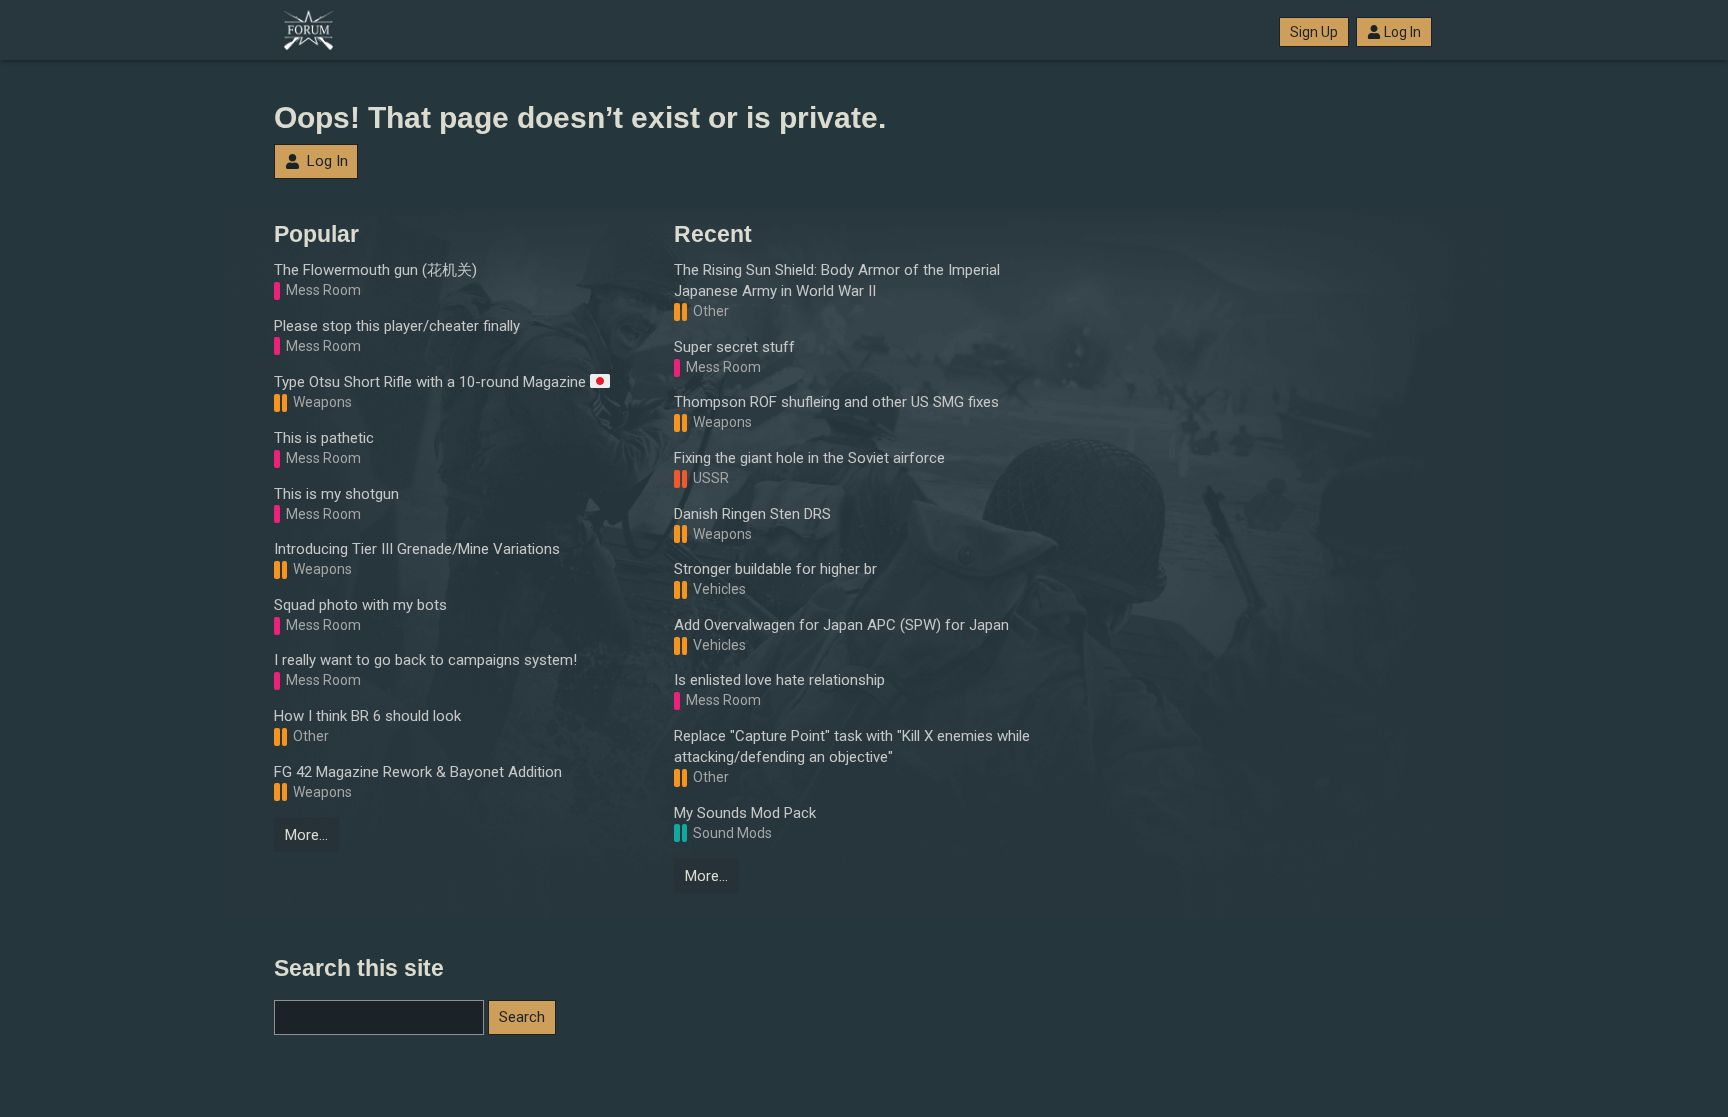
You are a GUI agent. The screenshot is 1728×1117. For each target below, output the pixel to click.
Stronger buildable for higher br (775, 569)
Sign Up (1314, 32)
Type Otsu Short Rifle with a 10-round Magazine (432, 382)
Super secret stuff (734, 347)
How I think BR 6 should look (367, 716)
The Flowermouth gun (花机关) (375, 270)
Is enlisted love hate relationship (779, 680)
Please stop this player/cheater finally (397, 326)
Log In (1402, 32)
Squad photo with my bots (360, 605)
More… (306, 835)
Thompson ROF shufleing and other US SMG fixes (836, 402)
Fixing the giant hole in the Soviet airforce (809, 458)
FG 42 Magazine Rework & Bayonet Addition (418, 772)
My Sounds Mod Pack (745, 813)
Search (522, 1017)
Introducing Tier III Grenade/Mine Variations (417, 549)
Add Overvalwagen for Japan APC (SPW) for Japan (841, 625)
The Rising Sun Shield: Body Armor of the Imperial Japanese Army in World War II (837, 280)
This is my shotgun (336, 494)
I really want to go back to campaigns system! (425, 660)
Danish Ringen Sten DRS (752, 514)
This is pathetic (324, 438)
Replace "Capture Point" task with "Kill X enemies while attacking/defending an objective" (852, 746)
